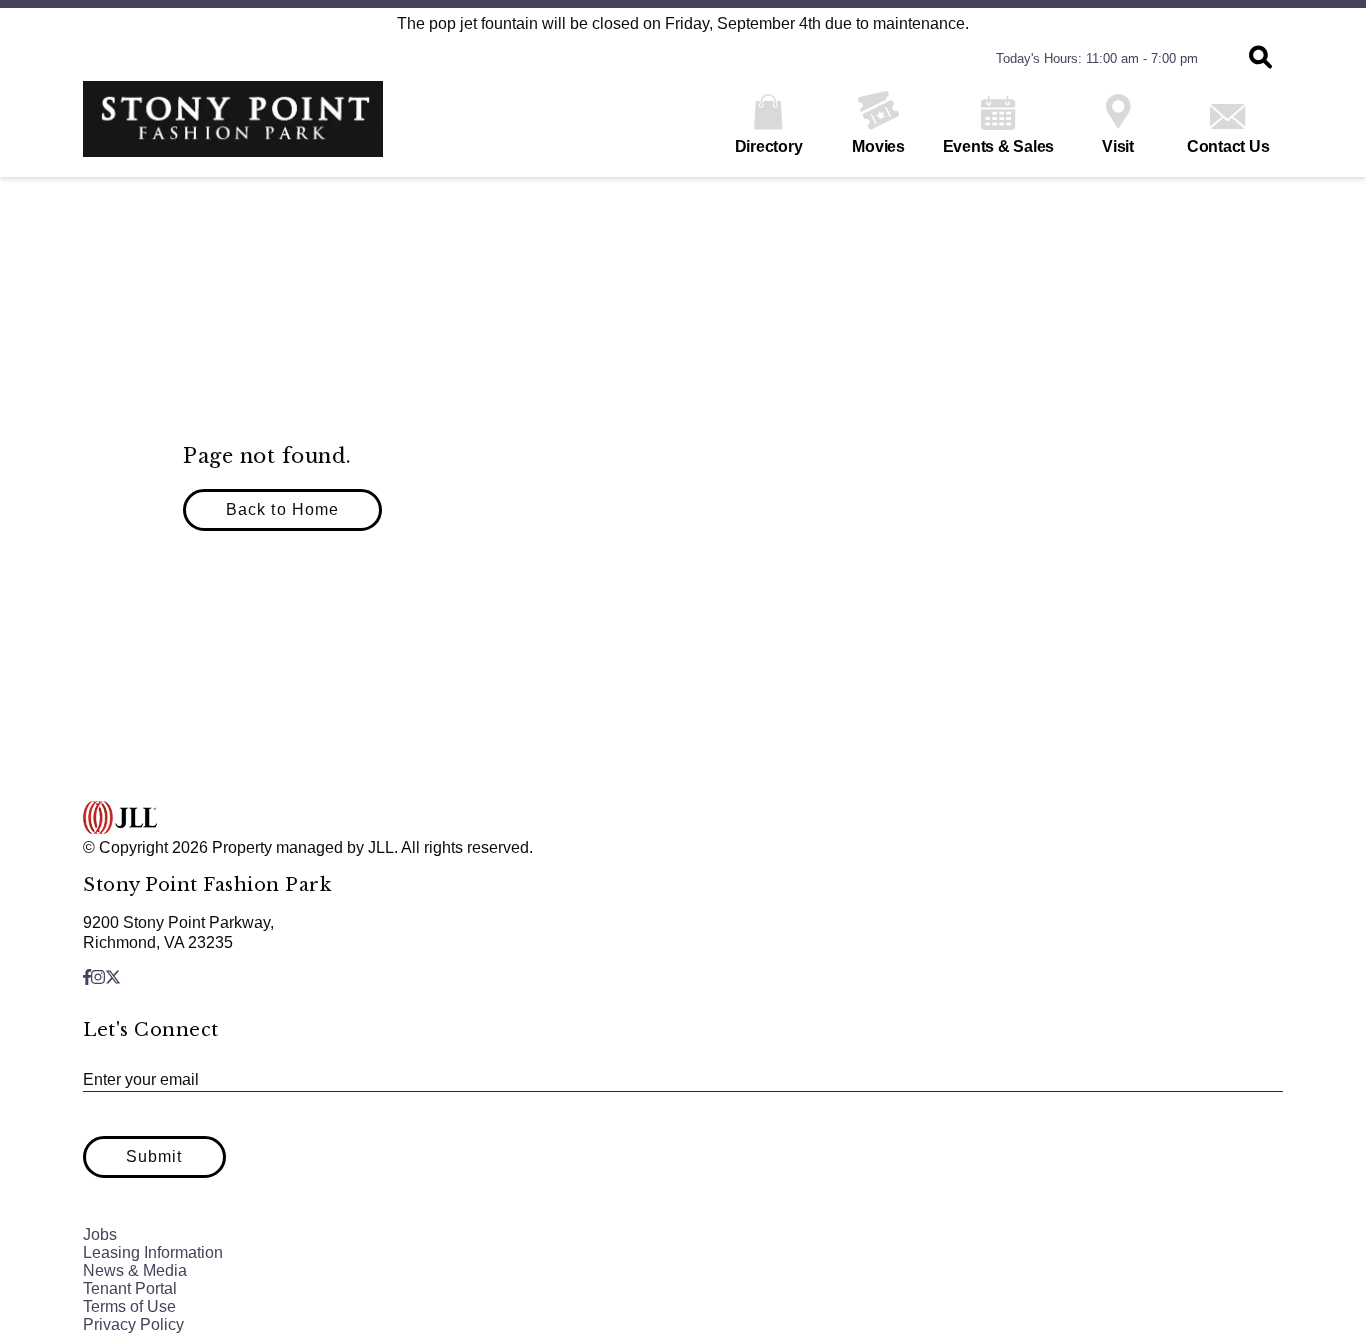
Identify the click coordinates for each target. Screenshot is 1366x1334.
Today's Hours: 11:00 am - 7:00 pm (1097, 58)
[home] (233, 129)
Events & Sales (999, 146)
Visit (1118, 146)
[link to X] (113, 977)
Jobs (100, 1234)
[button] (1260, 59)
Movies (878, 146)
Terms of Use (129, 1306)
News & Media (135, 1270)
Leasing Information (153, 1252)
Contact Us (1228, 146)
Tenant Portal (130, 1288)
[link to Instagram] (98, 977)
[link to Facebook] (87, 977)
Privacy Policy (133, 1324)
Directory (769, 146)
